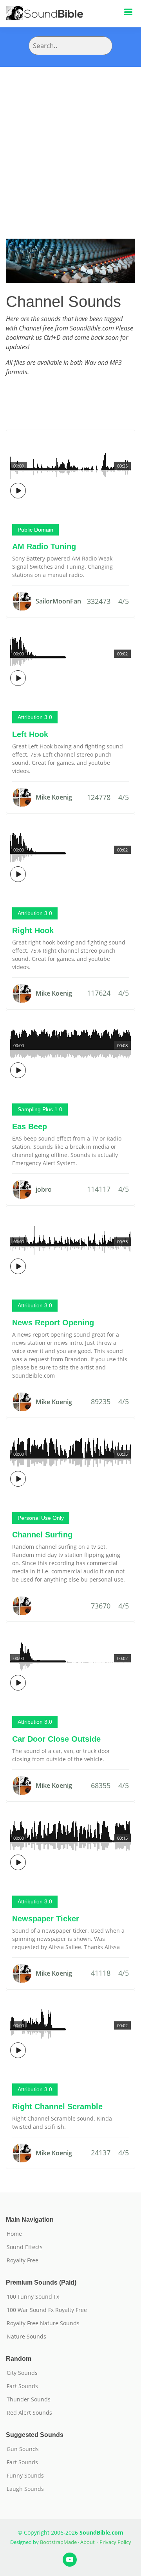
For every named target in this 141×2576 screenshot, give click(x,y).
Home (14, 2234)
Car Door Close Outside (56, 1739)
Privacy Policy (115, 2542)
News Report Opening (53, 1323)
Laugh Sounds (25, 2489)
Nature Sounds (26, 2337)
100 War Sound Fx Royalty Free (47, 2310)
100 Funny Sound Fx (33, 2297)
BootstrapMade (58, 2542)
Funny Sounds (25, 2476)
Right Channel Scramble (57, 2107)
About (88, 2542)
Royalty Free (23, 2260)
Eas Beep (30, 1126)
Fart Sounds (22, 2386)
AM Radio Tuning (44, 546)
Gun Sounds (23, 2449)
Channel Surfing (42, 1535)
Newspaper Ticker (46, 1919)
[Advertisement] (70, 141)
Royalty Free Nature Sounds (43, 2323)
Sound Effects (25, 2247)
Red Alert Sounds (29, 2413)
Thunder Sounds (29, 2399)
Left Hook (30, 734)
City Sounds (22, 2373)
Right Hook (33, 930)
